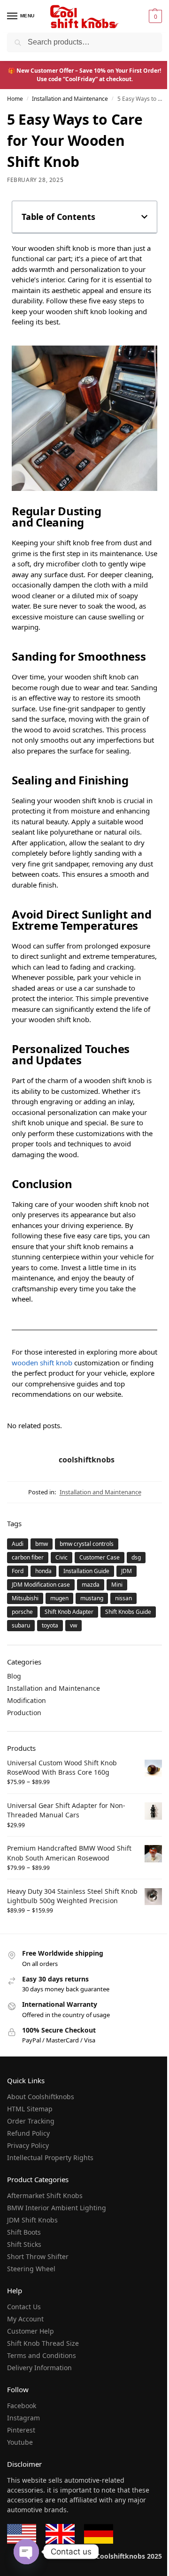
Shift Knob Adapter (69, 1612)
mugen (59, 1598)
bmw (42, 1544)
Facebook (22, 2406)
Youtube (20, 2442)
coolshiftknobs (87, 1460)
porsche (22, 1612)
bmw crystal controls (87, 1544)
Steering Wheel (31, 2269)
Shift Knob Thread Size (43, 2343)
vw (73, 1625)
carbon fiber (28, 1557)
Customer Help (31, 2331)
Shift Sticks (24, 2244)
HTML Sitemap (30, 2109)
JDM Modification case (41, 1585)
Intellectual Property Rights (50, 2158)
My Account (25, 2319)
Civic (61, 1557)
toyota (50, 1625)
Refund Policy (28, 2133)
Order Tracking (31, 2121)
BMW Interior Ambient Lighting (57, 2208)
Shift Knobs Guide (128, 1612)
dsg (136, 1557)
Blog (14, 1676)
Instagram (23, 2418)
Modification (27, 1700)
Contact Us (24, 2307)
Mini (117, 1585)
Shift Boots (24, 2232)
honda (43, 1571)
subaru (21, 1625)
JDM (127, 1571)
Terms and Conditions (42, 2355)
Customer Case (100, 1557)
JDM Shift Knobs (32, 2220)
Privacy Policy (28, 2145)
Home (15, 99)
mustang (92, 1598)
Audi (18, 1544)
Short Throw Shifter (38, 2256)
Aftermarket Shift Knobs (45, 2196)
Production (24, 1713)
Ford (18, 1571)
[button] (154, 16)
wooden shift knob (42, 1363)
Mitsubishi (25, 1598)
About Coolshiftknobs (41, 2097)
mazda (91, 1585)
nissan (123, 1598)
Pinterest (21, 2430)
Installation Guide (86, 1571)
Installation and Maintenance (70, 99)
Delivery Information (39, 2368)
